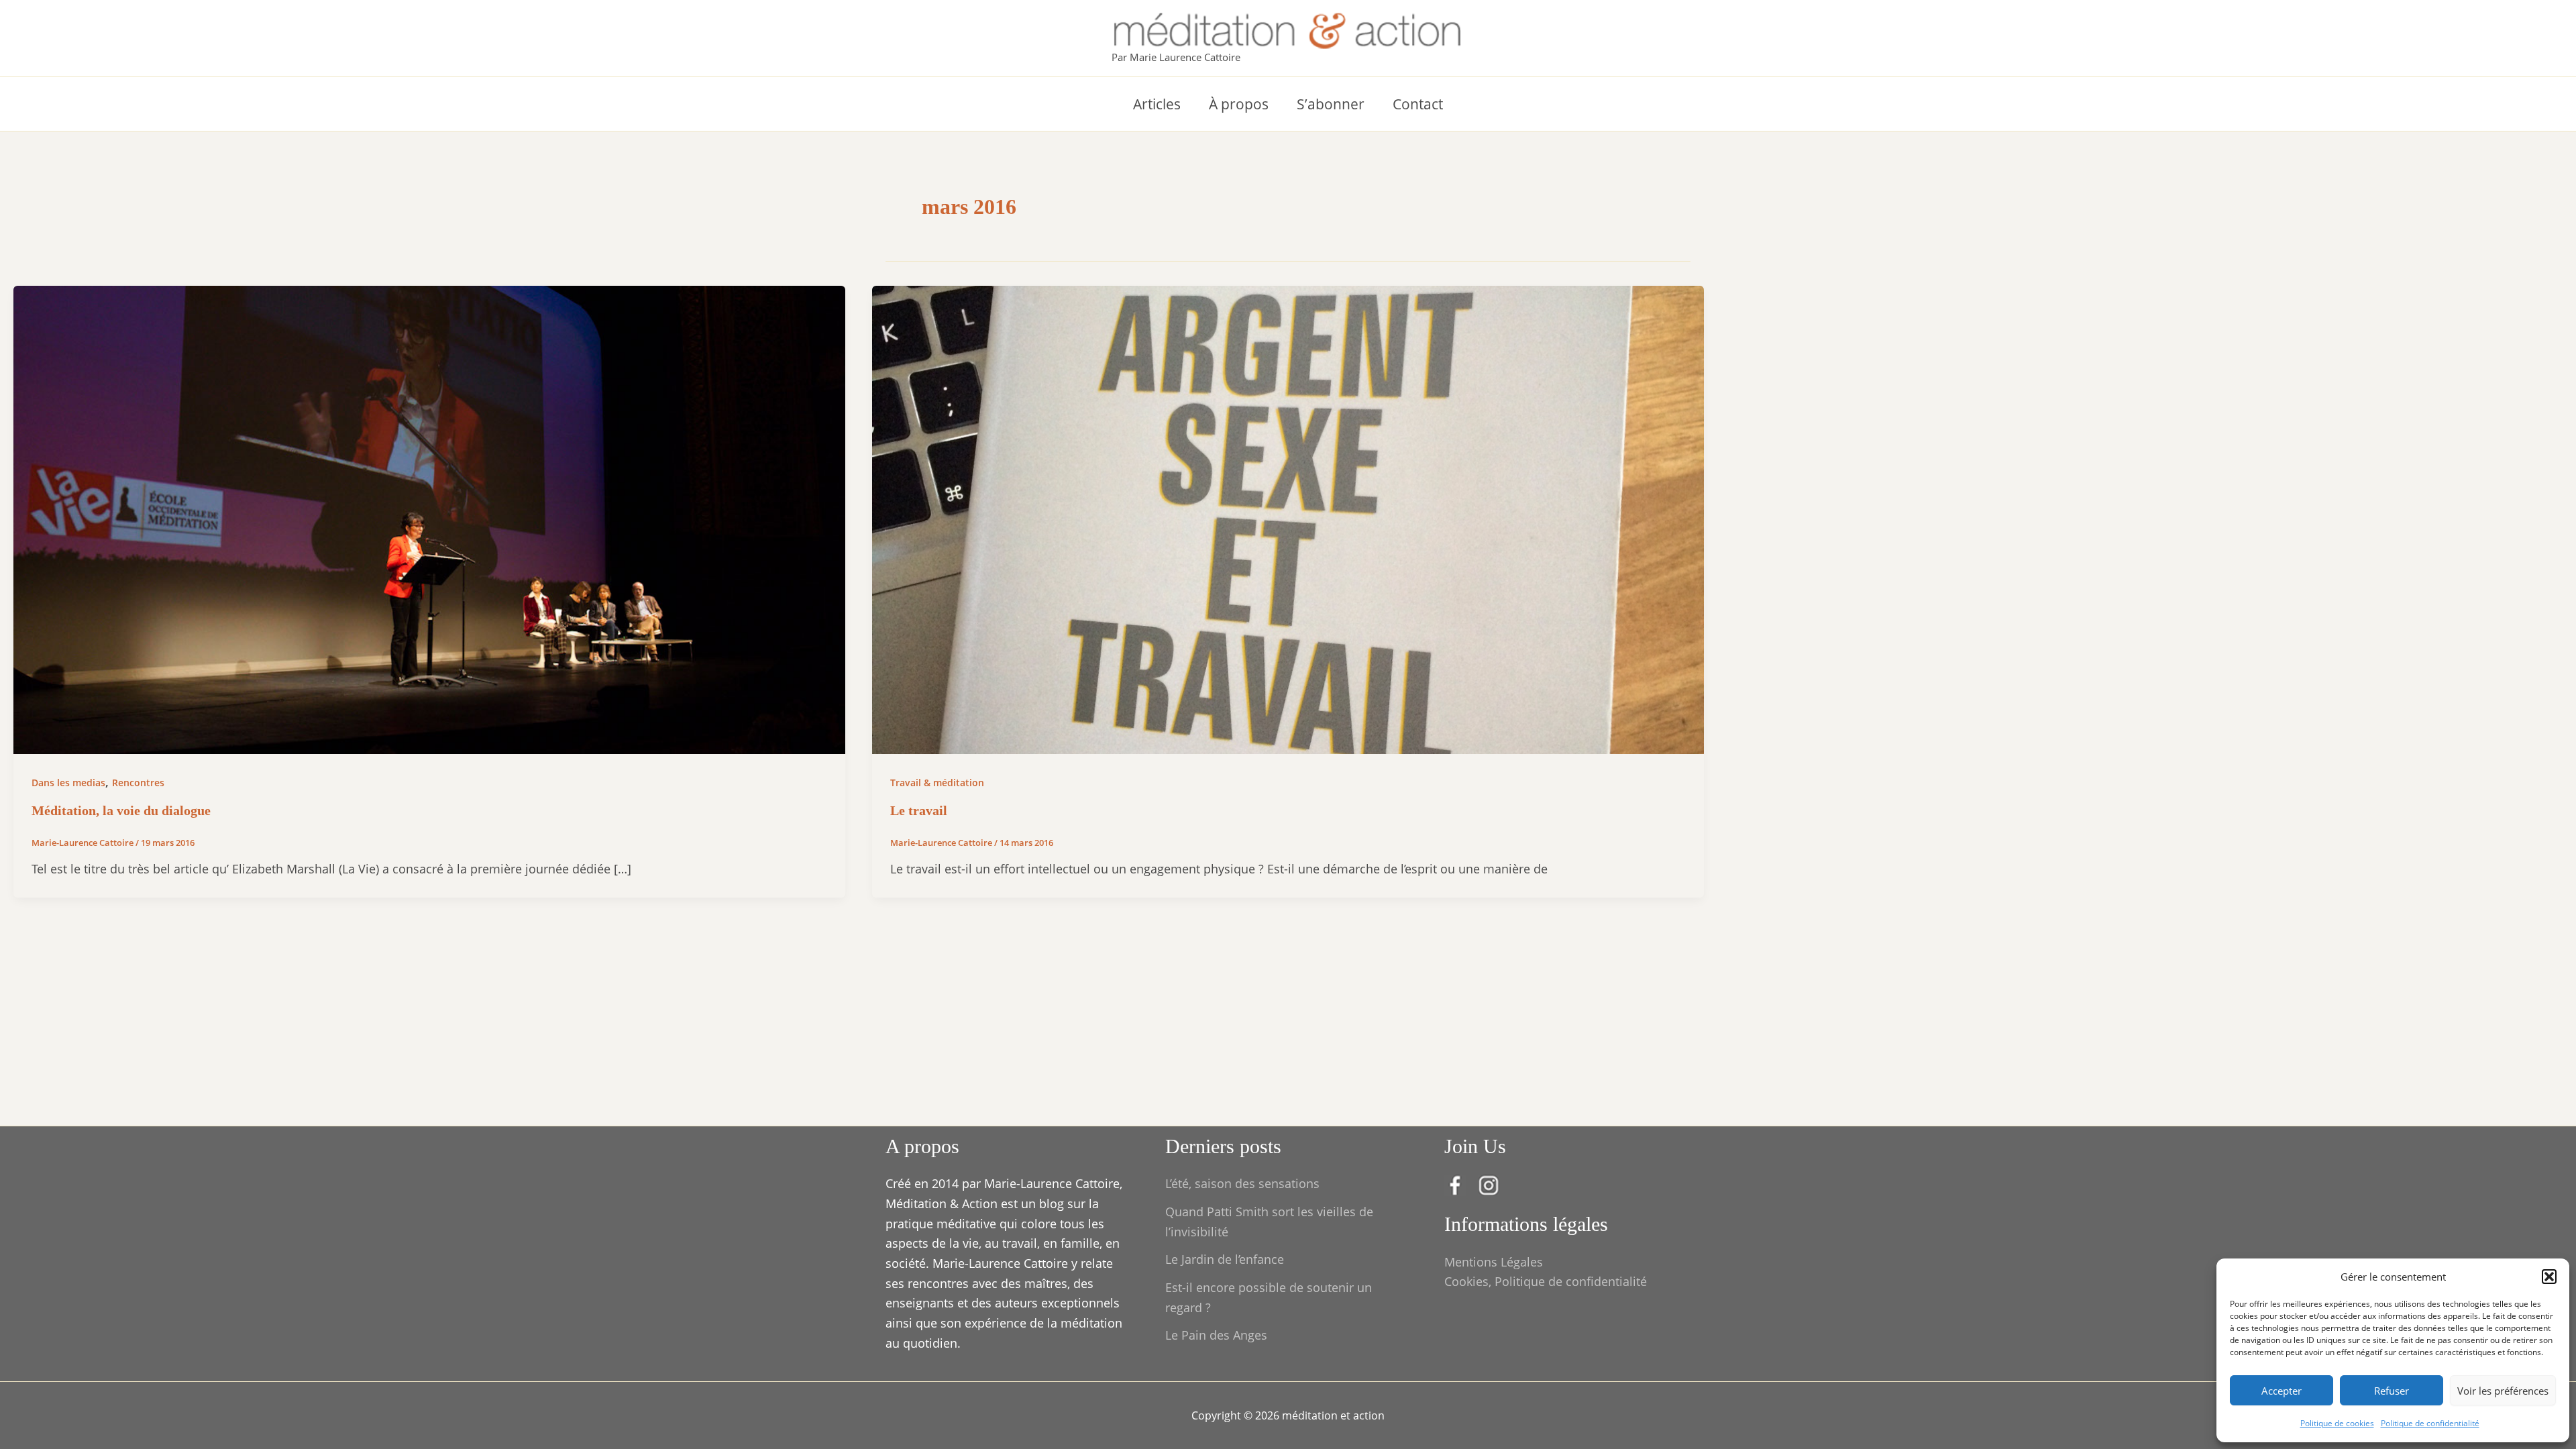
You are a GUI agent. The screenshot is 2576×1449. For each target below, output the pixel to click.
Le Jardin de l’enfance (1225, 1259)
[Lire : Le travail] (1288, 519)
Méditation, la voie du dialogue (121, 810)
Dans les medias (68, 783)
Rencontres (138, 783)
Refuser (2392, 1391)
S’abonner (1331, 104)
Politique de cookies (2337, 1423)
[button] (2549, 1277)
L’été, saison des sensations (1242, 1183)
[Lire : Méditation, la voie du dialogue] (429, 519)
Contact (1418, 104)
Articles (1157, 104)
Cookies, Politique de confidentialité (1546, 1281)
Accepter (2282, 1391)
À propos (1239, 104)
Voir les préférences (2503, 1391)
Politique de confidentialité (2430, 1423)
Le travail (919, 810)
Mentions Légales (1494, 1262)
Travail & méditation (937, 783)
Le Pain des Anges (1216, 1335)
